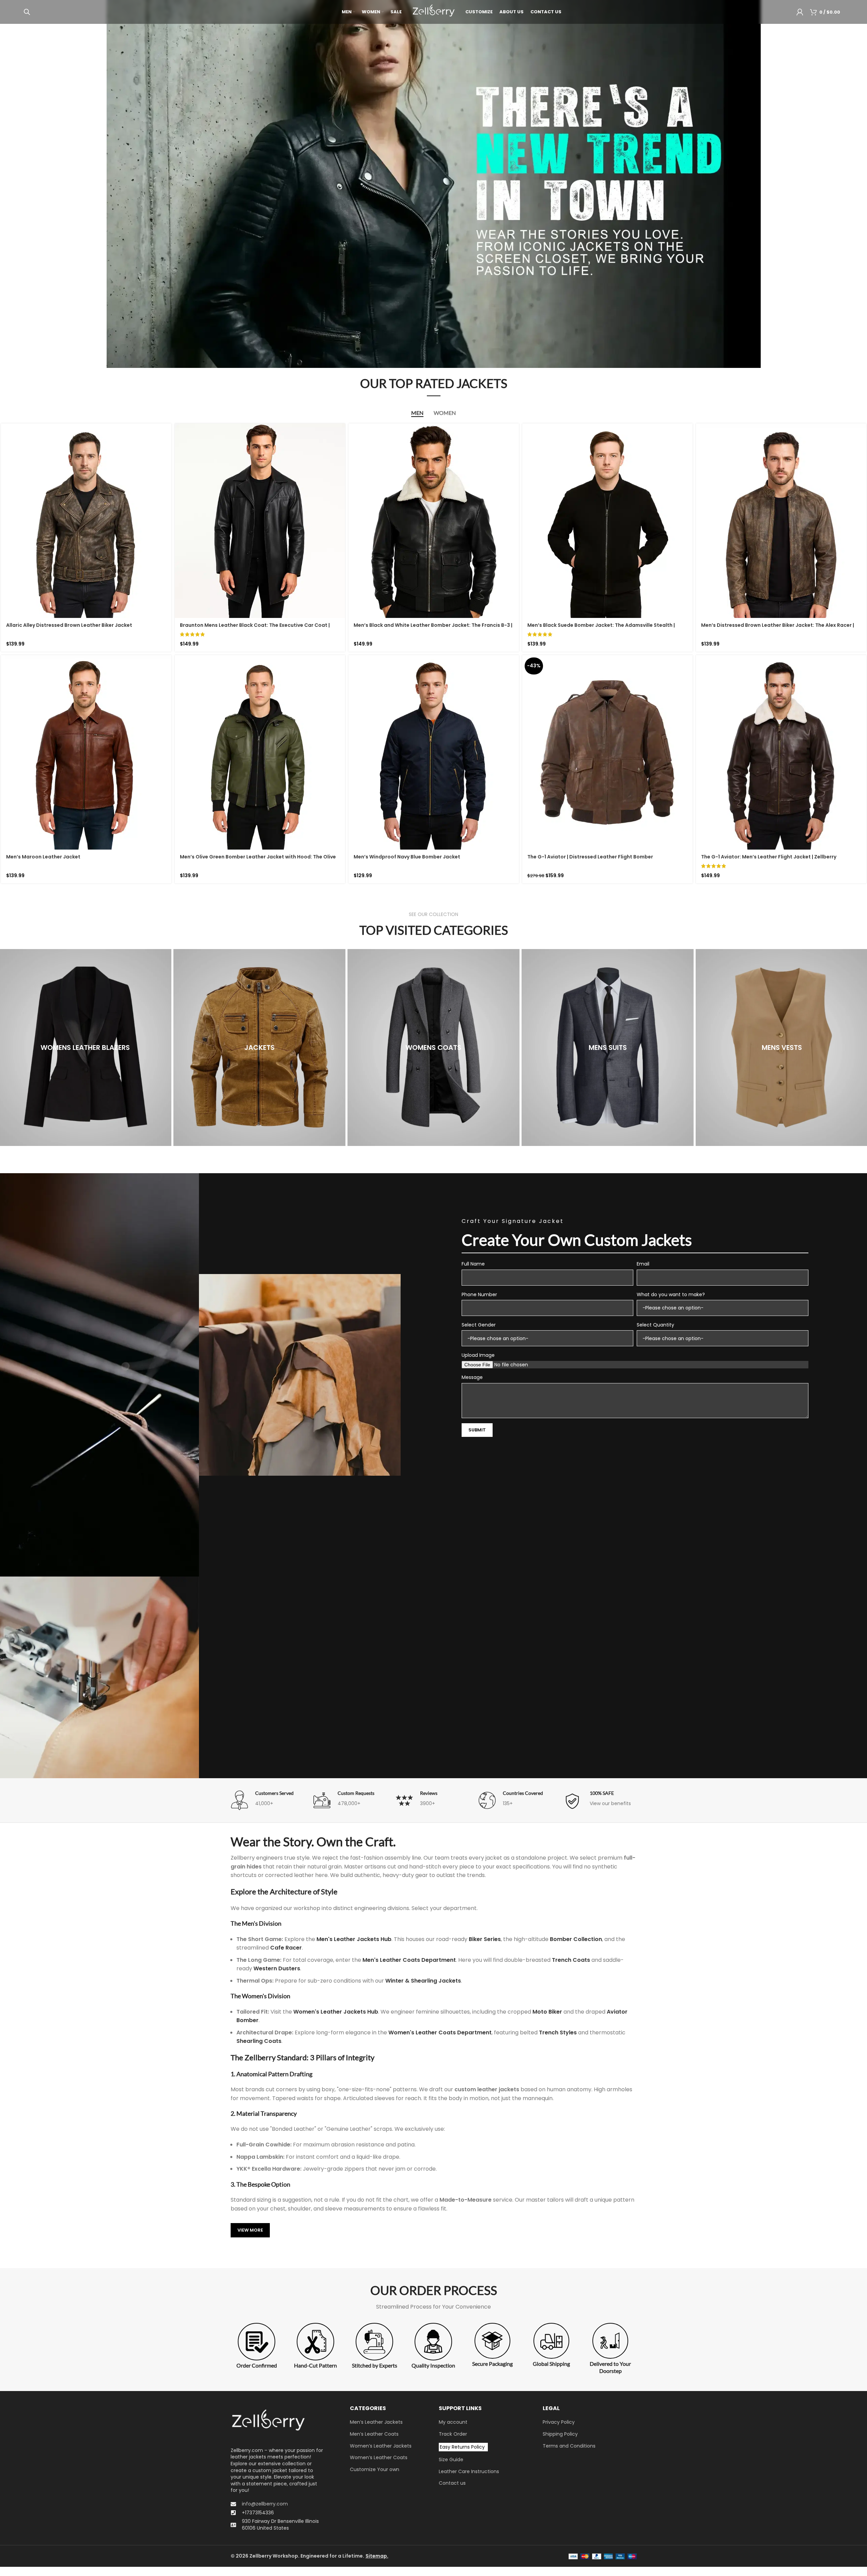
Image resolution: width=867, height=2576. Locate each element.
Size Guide (451, 2460)
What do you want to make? (671, 1294)
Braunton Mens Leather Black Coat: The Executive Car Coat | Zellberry (255, 629)
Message (472, 1377)
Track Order (453, 2434)
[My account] (800, 12)
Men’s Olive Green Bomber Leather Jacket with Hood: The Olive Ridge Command (258, 860)
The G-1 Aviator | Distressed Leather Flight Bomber (590, 857)
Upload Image (478, 1355)
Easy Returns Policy (462, 2447)
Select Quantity (655, 1325)
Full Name (473, 1264)
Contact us (452, 2483)
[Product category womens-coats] (433, 1048)
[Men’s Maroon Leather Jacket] (86, 752)
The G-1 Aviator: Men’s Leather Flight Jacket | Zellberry (769, 857)
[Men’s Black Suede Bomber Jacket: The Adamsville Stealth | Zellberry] (607, 521)
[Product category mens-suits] (608, 1048)
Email (643, 1264)
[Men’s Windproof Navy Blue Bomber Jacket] (434, 752)
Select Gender (479, 1325)
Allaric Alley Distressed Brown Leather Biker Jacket (69, 625)
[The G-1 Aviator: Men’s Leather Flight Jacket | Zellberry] (781, 752)
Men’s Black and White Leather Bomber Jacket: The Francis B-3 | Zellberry (433, 629)
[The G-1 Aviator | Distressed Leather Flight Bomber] (607, 752)
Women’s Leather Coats (379, 2458)
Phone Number (479, 1294)
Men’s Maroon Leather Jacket (43, 857)
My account (453, 2422)
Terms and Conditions (569, 2446)
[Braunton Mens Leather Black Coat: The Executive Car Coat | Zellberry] (260, 521)
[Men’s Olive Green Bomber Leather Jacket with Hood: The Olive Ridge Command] (260, 752)
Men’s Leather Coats (374, 2434)
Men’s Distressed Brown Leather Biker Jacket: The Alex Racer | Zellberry (778, 629)
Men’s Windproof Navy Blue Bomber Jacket (407, 857)
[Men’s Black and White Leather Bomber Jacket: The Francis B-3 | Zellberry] (434, 521)
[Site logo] (433, 12)
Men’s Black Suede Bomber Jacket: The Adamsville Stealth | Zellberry (601, 629)
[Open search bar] (27, 12)
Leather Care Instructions (469, 2471)
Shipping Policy (560, 2434)
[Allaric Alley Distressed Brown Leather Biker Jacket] (86, 521)
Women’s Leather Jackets (381, 2446)
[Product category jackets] (259, 1048)
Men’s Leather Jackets (376, 2422)
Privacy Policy (559, 2422)
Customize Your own (375, 2469)
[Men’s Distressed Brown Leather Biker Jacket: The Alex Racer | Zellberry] (781, 521)
